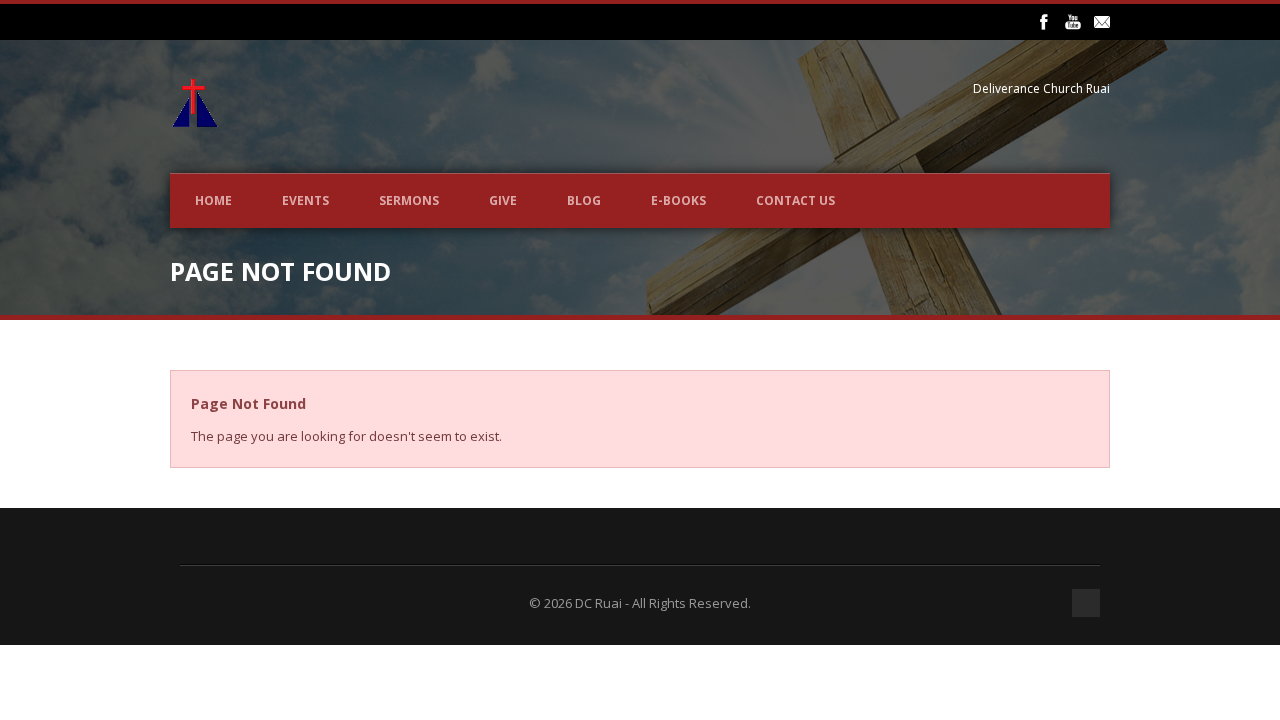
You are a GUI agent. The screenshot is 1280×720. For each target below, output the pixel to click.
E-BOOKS (678, 200)
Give (503, 200)
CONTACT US (795, 200)
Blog (584, 200)
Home (213, 200)
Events (305, 200)
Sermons (409, 200)
